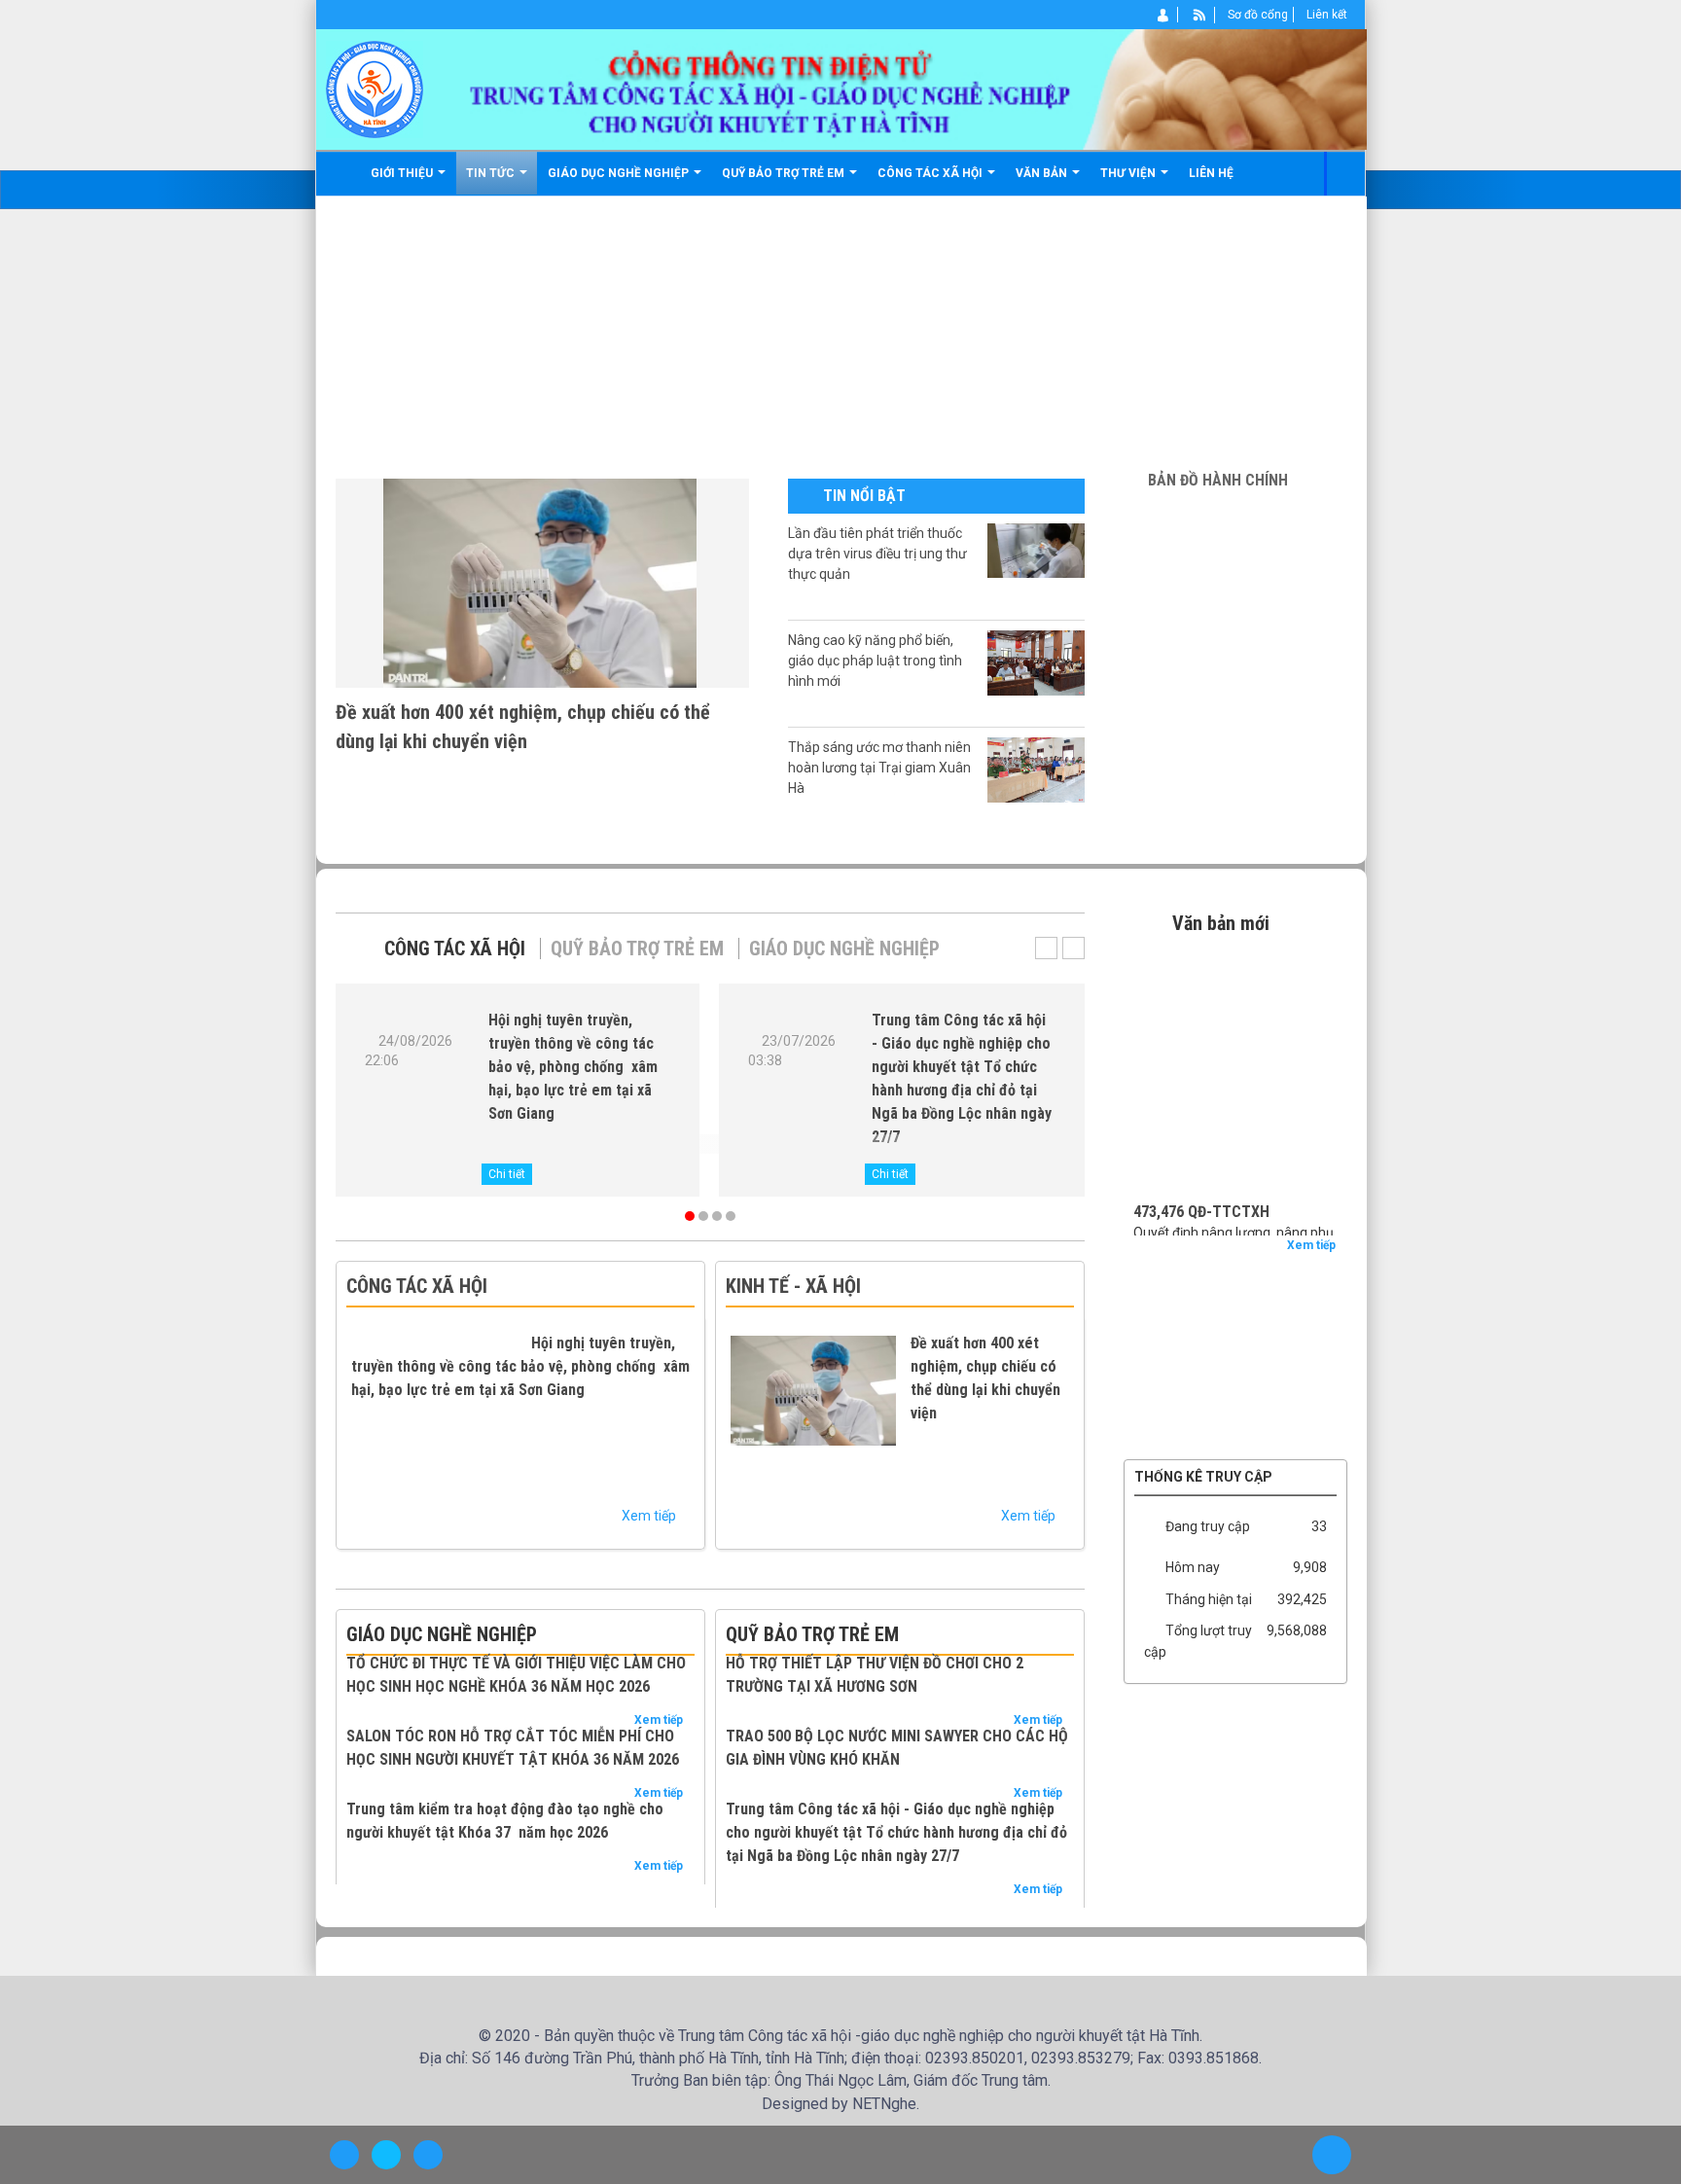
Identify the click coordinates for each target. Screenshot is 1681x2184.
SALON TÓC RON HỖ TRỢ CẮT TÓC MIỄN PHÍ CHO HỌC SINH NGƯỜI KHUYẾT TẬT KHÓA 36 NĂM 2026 (612, 1853)
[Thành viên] (1164, 15)
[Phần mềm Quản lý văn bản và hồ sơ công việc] (1235, 1264)
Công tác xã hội (455, 949)
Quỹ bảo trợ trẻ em (637, 949)
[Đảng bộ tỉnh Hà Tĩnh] (1235, 1380)
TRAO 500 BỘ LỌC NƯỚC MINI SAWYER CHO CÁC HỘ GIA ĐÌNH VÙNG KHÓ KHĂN (993, 1818)
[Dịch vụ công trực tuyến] (1235, 1439)
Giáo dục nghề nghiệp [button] (623, 173)
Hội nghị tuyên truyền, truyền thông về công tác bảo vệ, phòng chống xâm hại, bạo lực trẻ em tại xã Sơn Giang (573, 1067)
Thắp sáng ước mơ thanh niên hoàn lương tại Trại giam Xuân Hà (879, 768)
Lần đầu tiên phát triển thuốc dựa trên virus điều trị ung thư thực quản (877, 554)
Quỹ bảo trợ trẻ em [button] (787, 173)
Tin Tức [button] (495, 173)
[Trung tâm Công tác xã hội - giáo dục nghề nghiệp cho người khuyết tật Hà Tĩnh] (375, 89)
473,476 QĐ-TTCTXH (1201, 1169)
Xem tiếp (656, 1516)
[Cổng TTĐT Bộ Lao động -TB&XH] (1235, 1351)
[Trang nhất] (344, 173)
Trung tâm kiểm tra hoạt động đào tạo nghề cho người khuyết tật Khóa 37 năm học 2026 (613, 1984)
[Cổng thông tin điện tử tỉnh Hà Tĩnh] (1235, 1410)
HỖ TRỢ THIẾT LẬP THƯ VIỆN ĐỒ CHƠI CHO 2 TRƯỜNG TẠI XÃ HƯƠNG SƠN (992, 1698)
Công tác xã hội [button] (934, 173)
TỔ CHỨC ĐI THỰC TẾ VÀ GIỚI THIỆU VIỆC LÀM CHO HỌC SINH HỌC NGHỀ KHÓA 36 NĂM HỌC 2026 (519, 1710)
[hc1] (1236, 520)
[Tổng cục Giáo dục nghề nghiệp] (1235, 1322)
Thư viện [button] (1132, 173)
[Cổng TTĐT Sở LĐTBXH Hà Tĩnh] (1235, 1293)
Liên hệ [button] (1214, 173)
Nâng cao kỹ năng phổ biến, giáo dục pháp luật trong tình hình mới (875, 661)
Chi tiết (507, 1174)
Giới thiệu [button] (406, 173)
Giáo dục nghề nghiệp (844, 949)
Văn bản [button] (1046, 173)
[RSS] (1200, 15)
